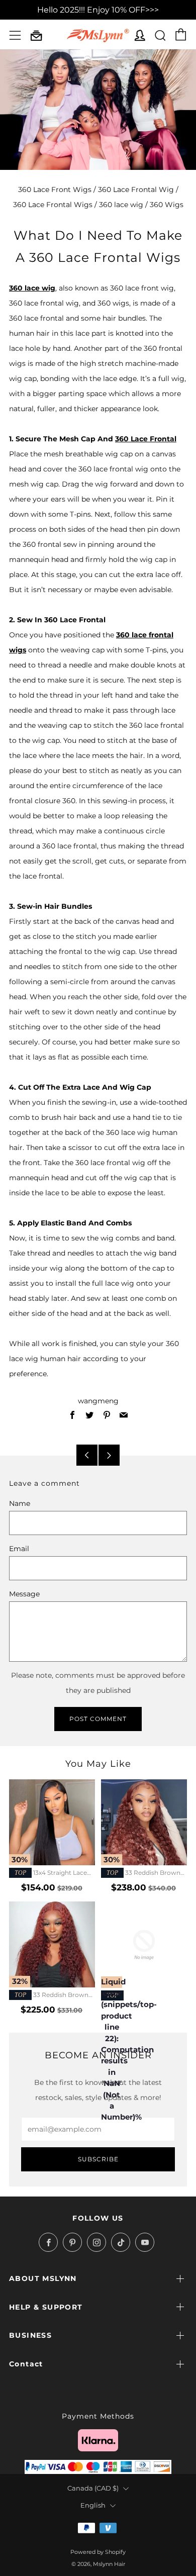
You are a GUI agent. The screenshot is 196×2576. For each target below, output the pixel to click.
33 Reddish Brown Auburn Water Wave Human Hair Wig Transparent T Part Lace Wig (144, 1873)
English (93, 2505)
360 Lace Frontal (146, 439)
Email (19, 1549)
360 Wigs (167, 205)
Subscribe (98, 2159)
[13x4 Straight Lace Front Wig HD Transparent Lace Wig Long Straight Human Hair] (52, 1822)
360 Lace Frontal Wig (136, 189)
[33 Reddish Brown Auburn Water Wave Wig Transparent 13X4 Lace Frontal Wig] (52, 1944)
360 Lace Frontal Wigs (53, 205)
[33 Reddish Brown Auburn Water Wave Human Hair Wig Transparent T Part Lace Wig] (144, 1822)
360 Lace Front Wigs (55, 189)
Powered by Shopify (98, 2552)
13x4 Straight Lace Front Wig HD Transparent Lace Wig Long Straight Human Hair (49, 1873)
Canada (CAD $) (93, 2488)
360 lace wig (121, 205)
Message (24, 1594)
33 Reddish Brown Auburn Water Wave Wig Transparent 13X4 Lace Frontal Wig (49, 1995)
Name (20, 1503)
